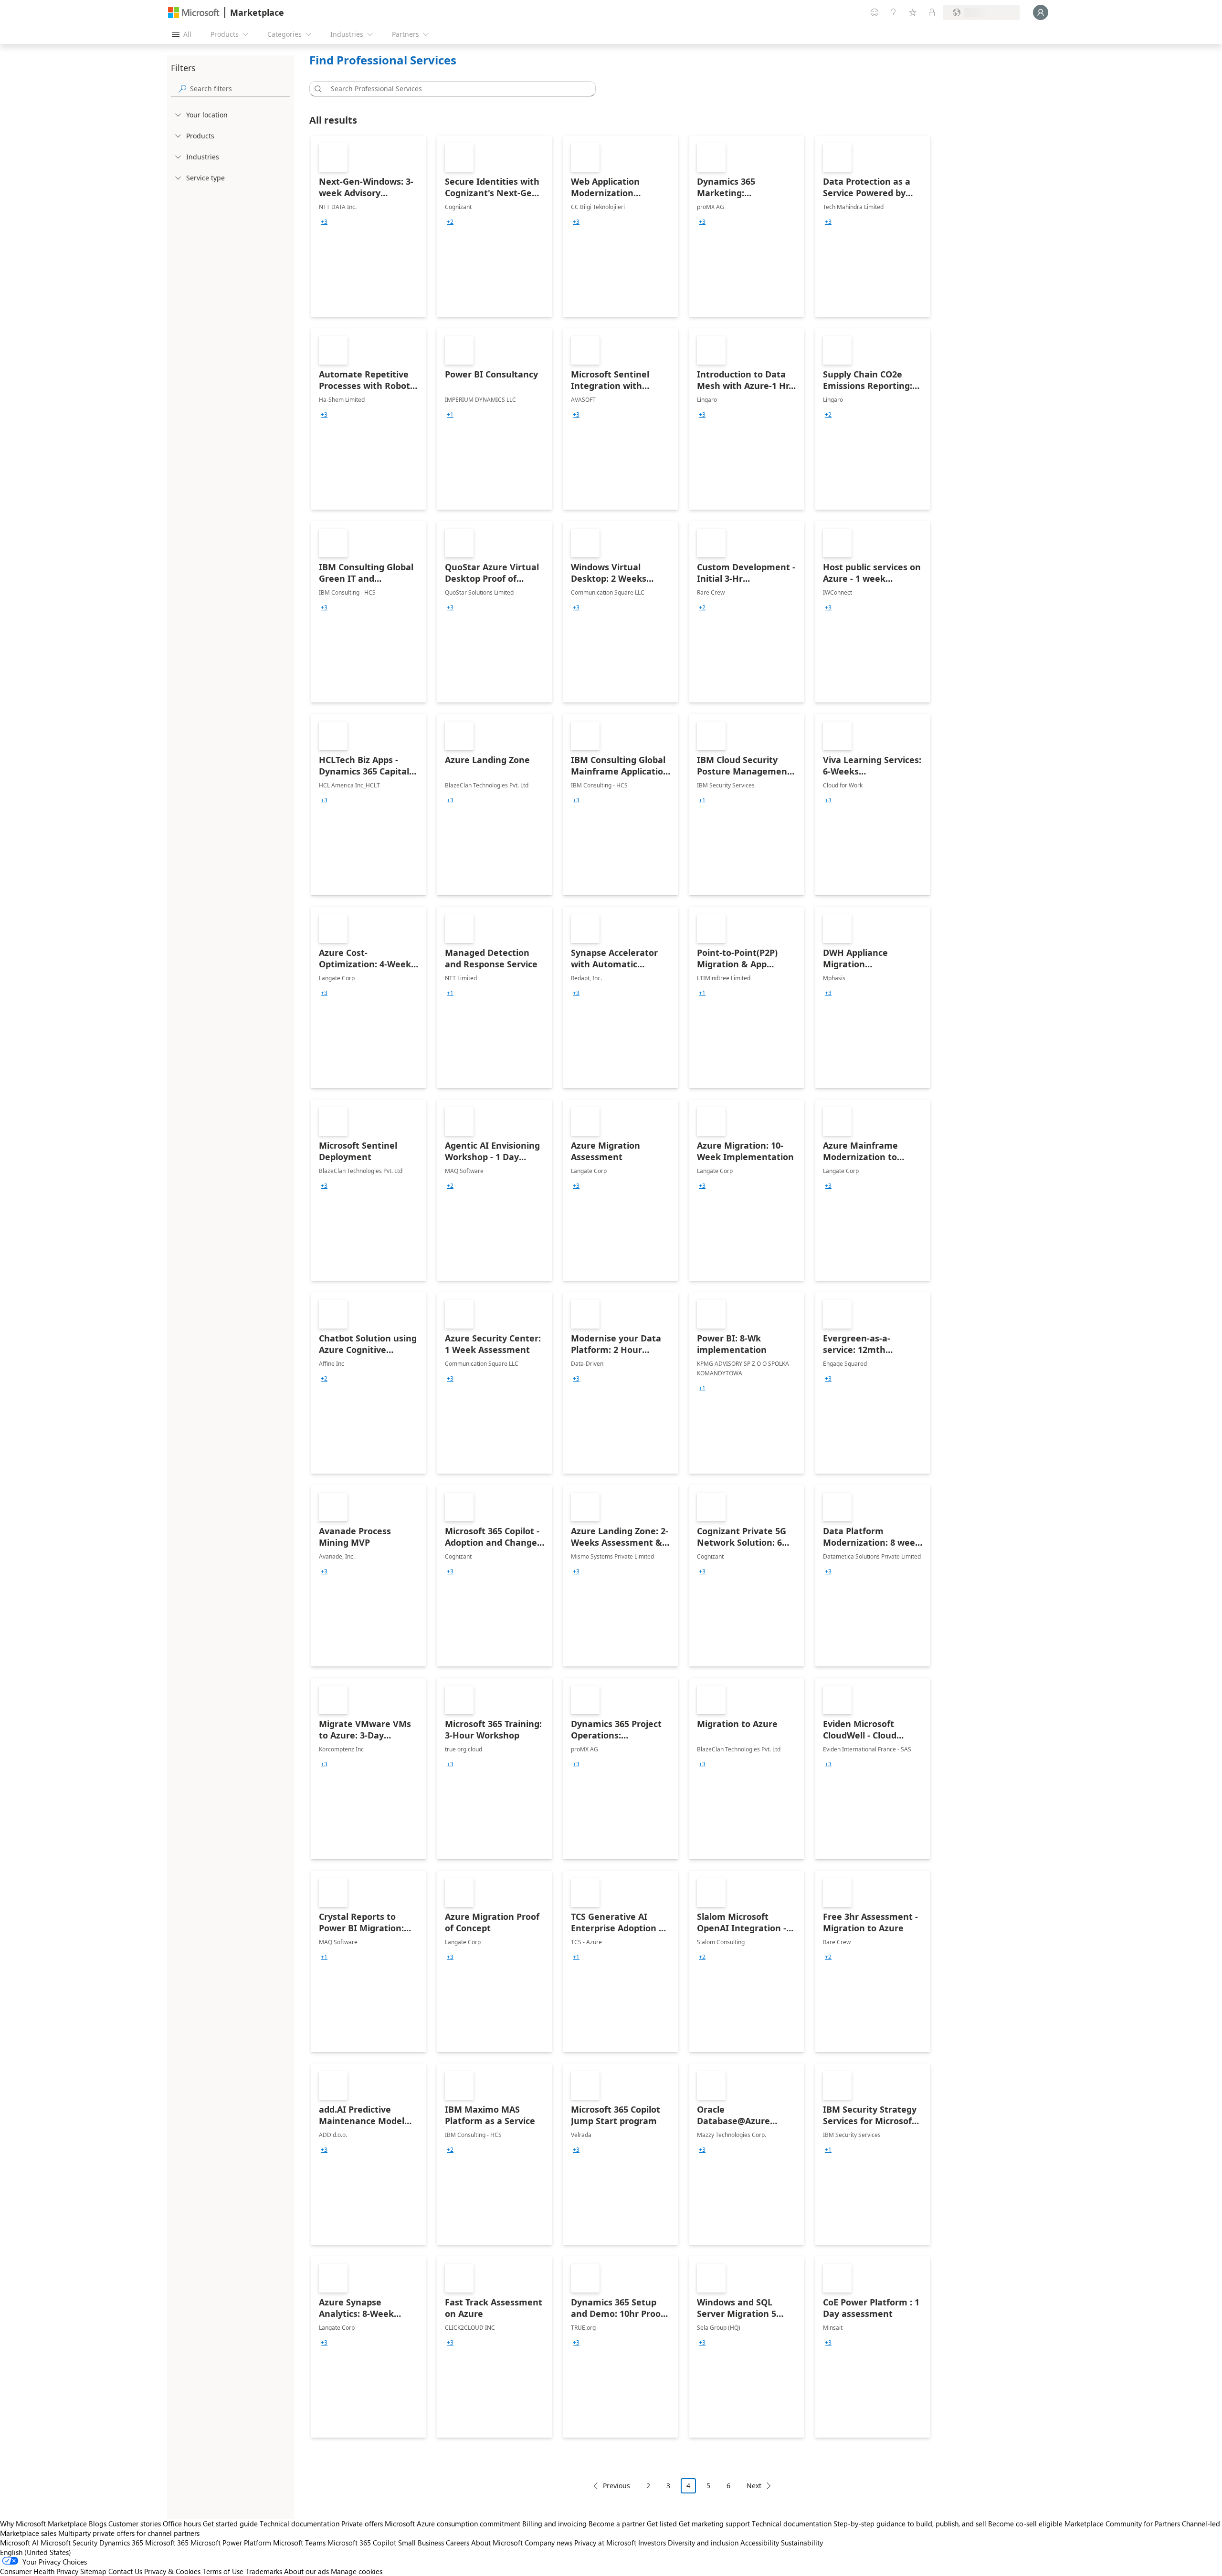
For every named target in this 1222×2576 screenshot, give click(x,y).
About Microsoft (497, 2543)
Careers (458, 2543)
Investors (652, 2543)
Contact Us (125, 2571)
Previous (616, 2486)
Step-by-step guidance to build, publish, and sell (910, 2524)
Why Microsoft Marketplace (43, 2524)
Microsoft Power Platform (231, 2543)
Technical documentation (300, 2524)
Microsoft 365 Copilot (362, 2543)
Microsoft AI (19, 2543)
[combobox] (455, 89)
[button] (316, 89)
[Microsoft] (194, 13)
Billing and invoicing (554, 2524)
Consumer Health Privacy (39, 2571)
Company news (548, 2543)
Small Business (421, 2543)
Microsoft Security (69, 2543)
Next (754, 2486)
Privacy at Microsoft (605, 2543)
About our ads (306, 2571)
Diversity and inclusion (703, 2543)
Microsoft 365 (167, 2543)
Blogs (98, 2524)
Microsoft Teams (299, 2543)
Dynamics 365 (121, 2543)
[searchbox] (240, 89)
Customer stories (135, 2524)
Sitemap (93, 2571)
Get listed (662, 2524)
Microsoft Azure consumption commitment (453, 2524)
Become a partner (617, 2524)
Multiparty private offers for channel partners (129, 2533)
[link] (369, 226)
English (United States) (36, 2552)
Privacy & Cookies (172, 2571)
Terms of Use (223, 2571)
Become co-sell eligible (1025, 2524)
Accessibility (760, 2543)
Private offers (362, 2524)
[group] (324, 222)
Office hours (182, 2524)
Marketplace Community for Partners (1122, 2524)
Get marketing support (714, 2524)
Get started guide (230, 2524)
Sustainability (802, 2543)
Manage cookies (357, 2571)
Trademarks (264, 2571)
